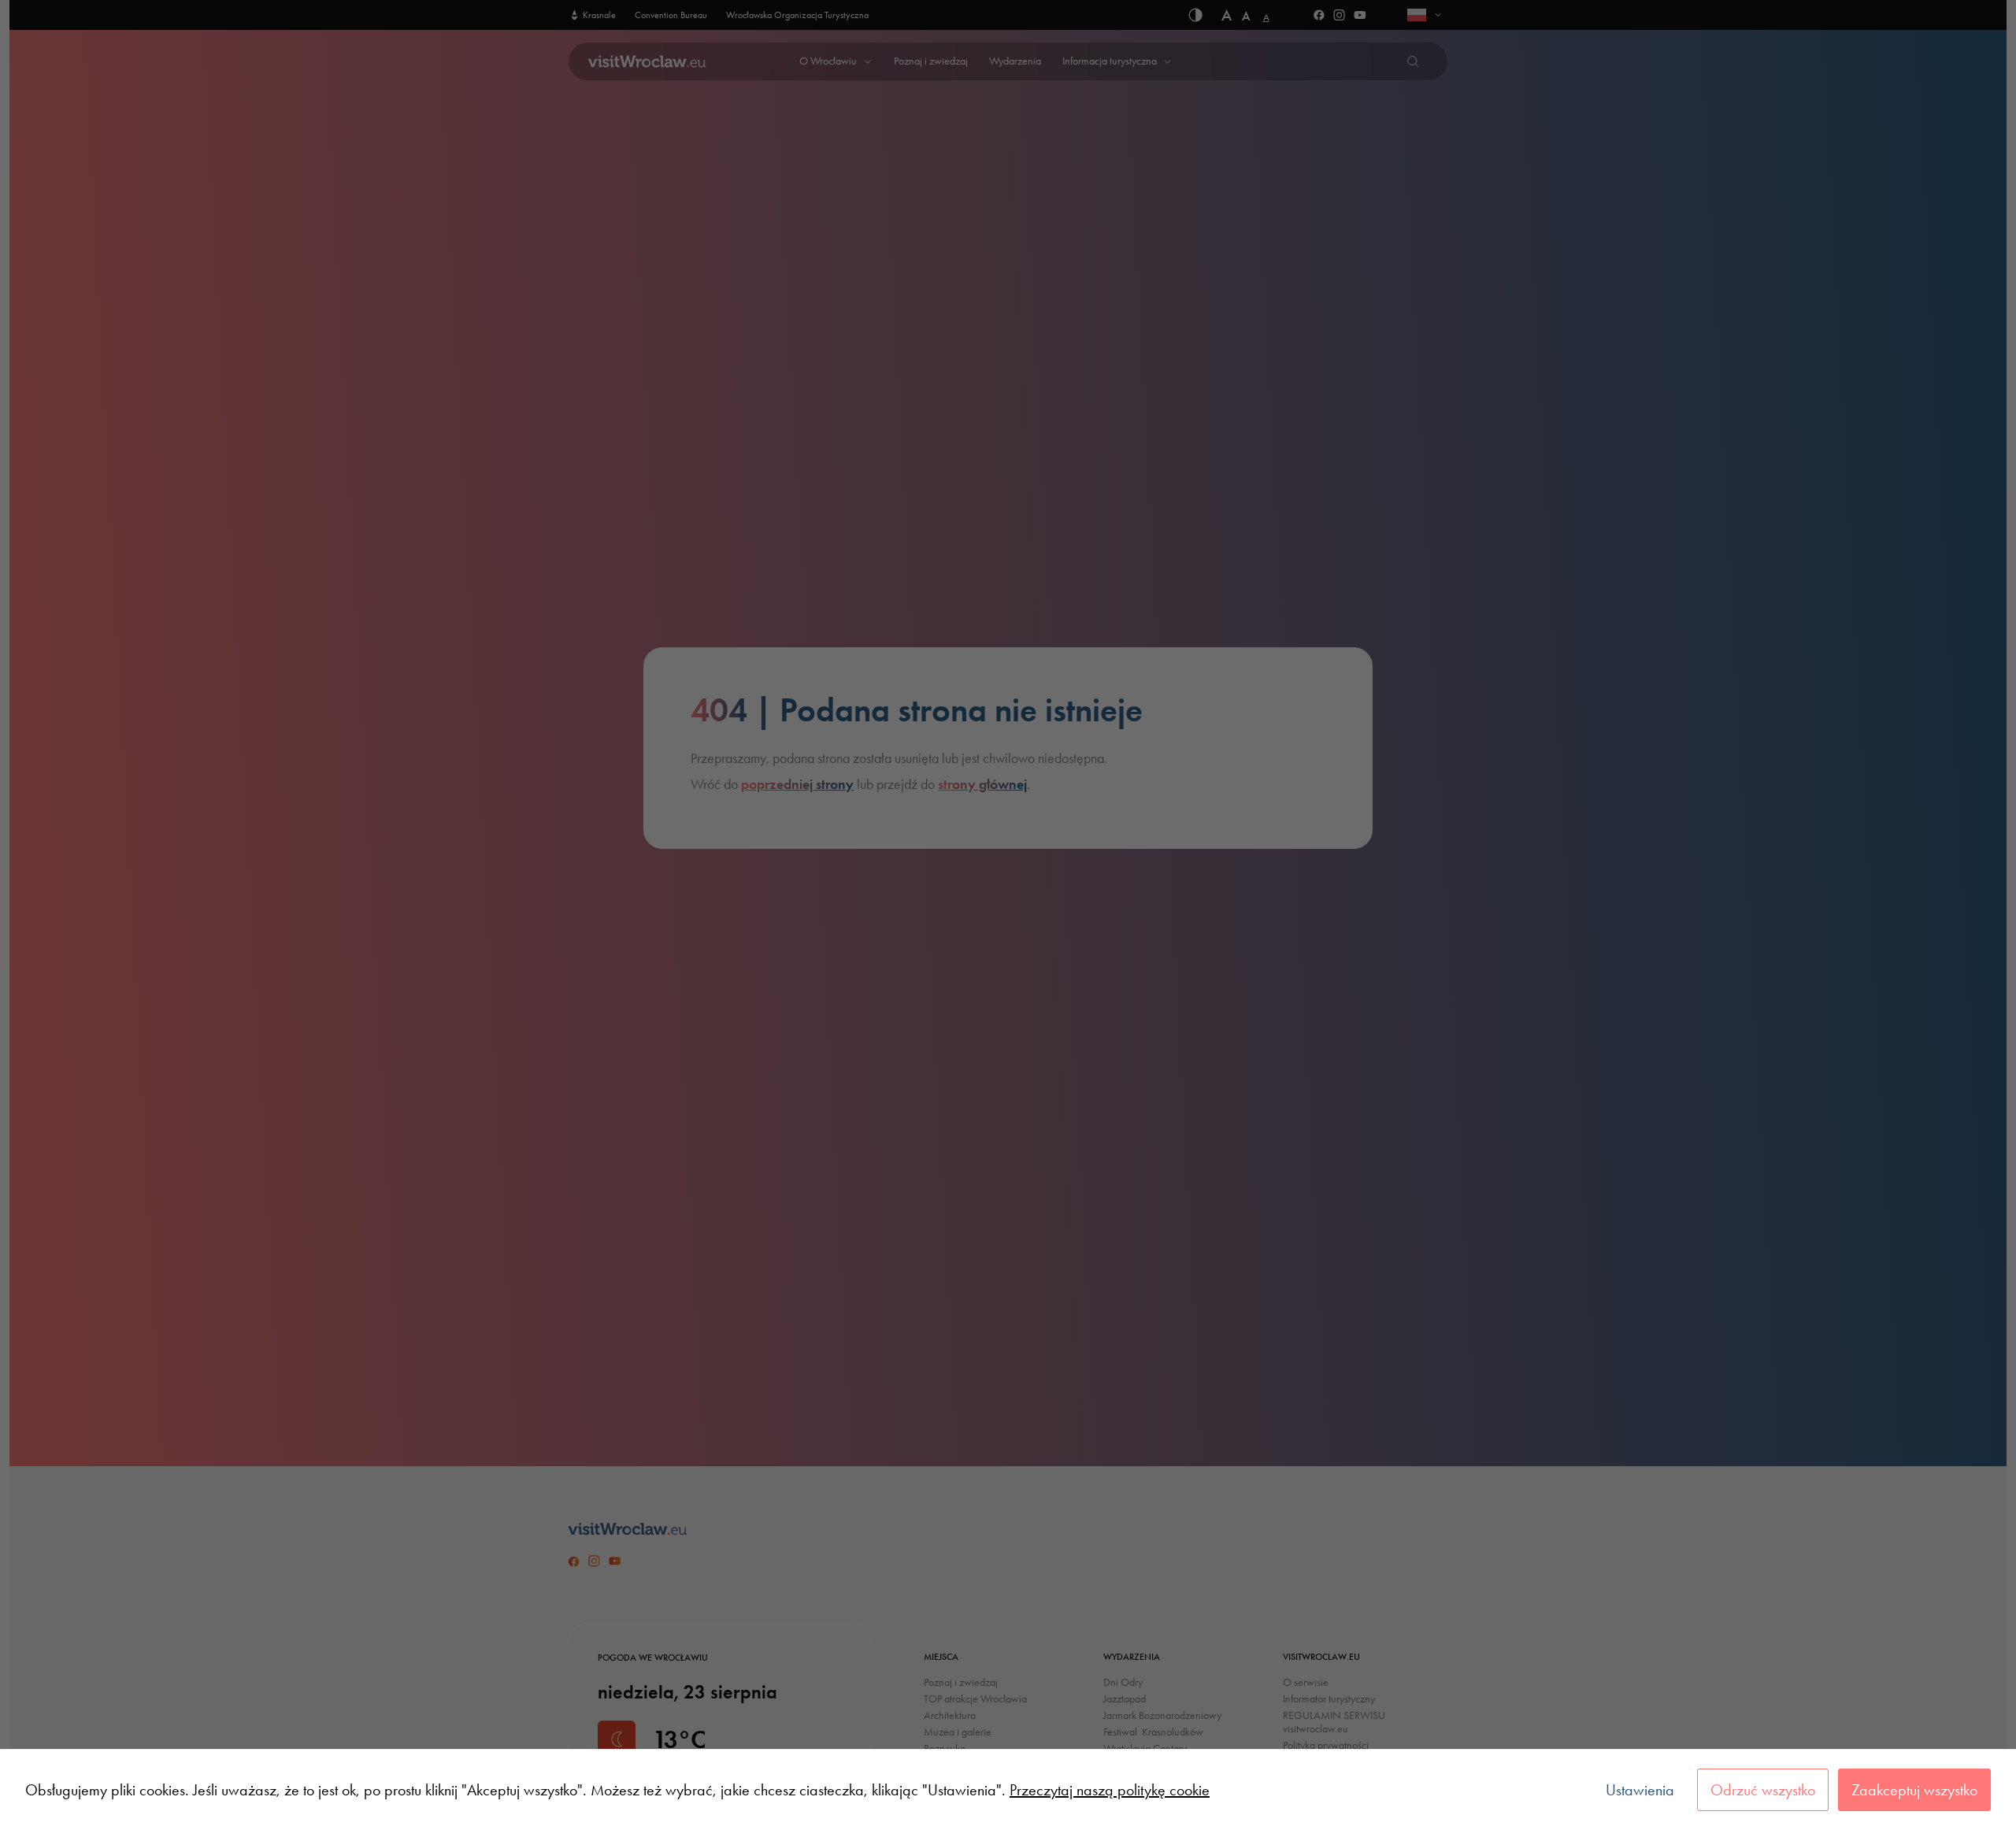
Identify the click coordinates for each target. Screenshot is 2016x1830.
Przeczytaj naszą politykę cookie (1110, 1790)
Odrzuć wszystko (1763, 1790)
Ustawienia (1640, 1790)
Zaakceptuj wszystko (1914, 1790)
